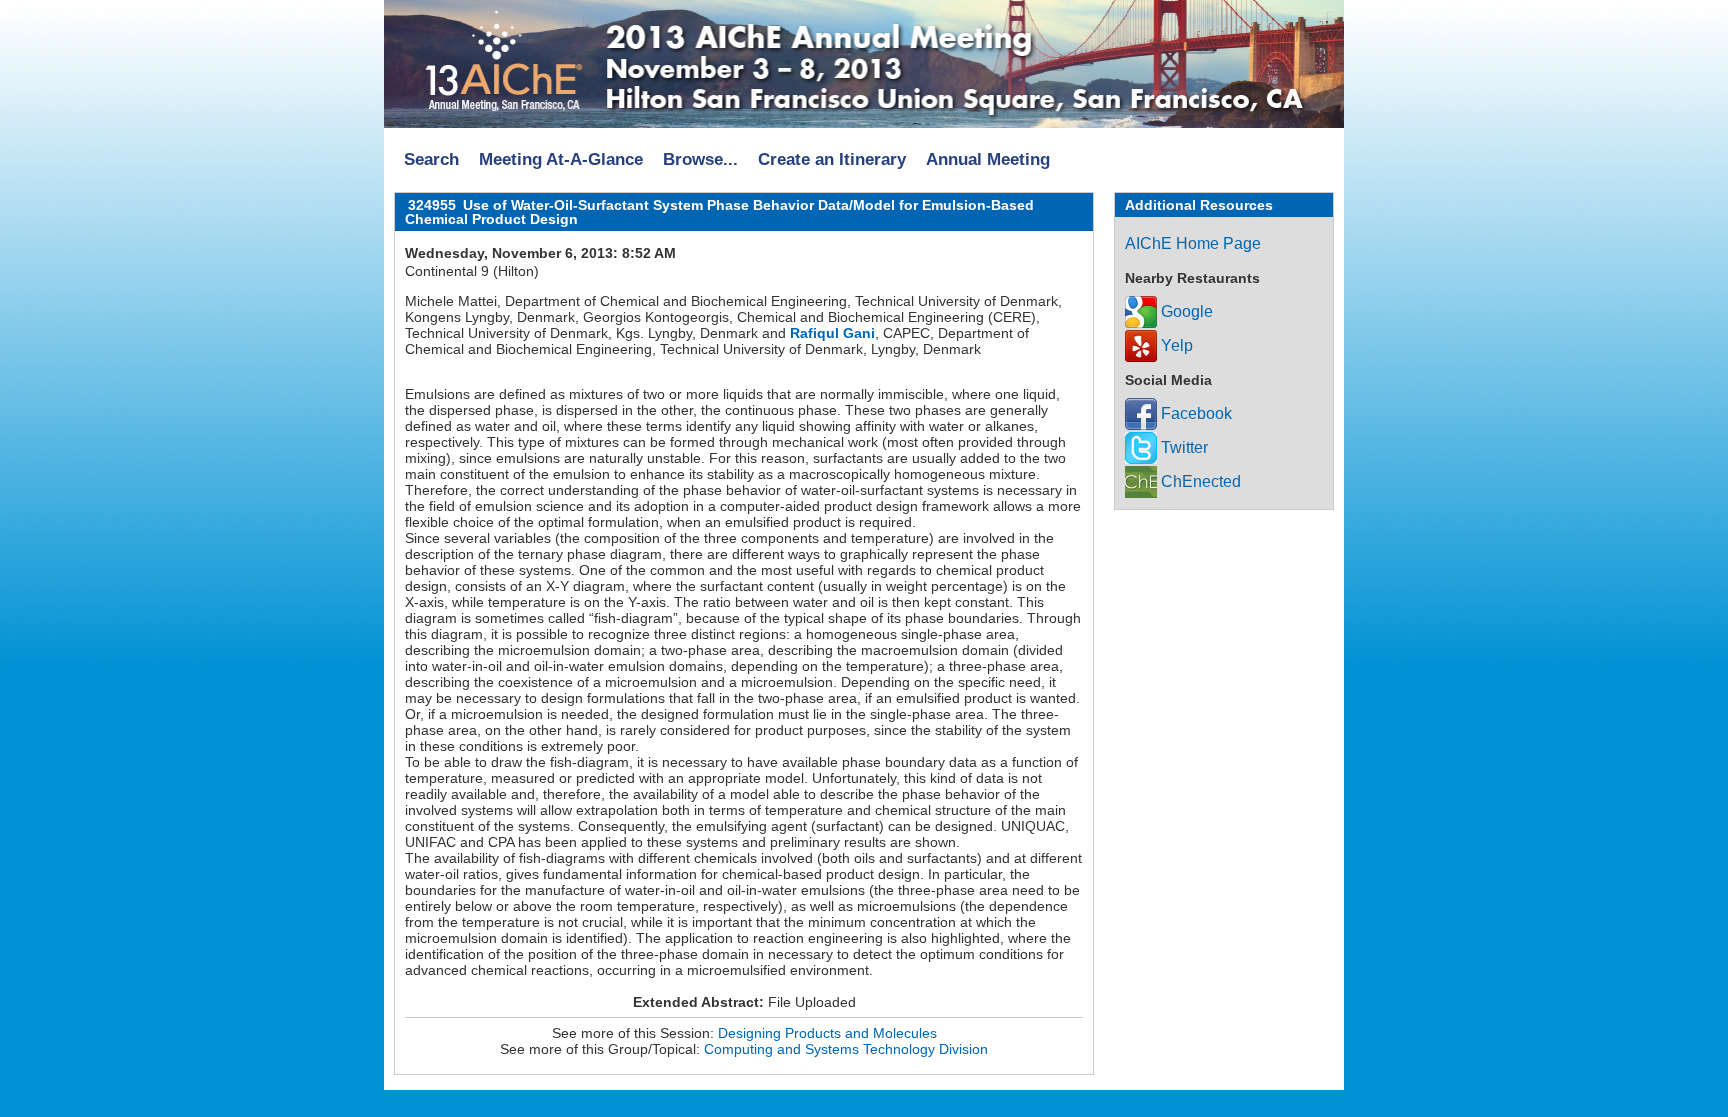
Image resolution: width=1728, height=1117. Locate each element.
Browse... (700, 159)
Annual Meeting (988, 159)
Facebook (1194, 413)
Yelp (1175, 345)
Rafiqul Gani (832, 333)
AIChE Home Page (1193, 243)
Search (431, 159)
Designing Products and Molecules (827, 1033)
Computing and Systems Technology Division (846, 1049)
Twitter (1182, 447)
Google (1185, 311)
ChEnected (1199, 481)
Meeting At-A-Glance (561, 159)
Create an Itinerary (832, 159)
